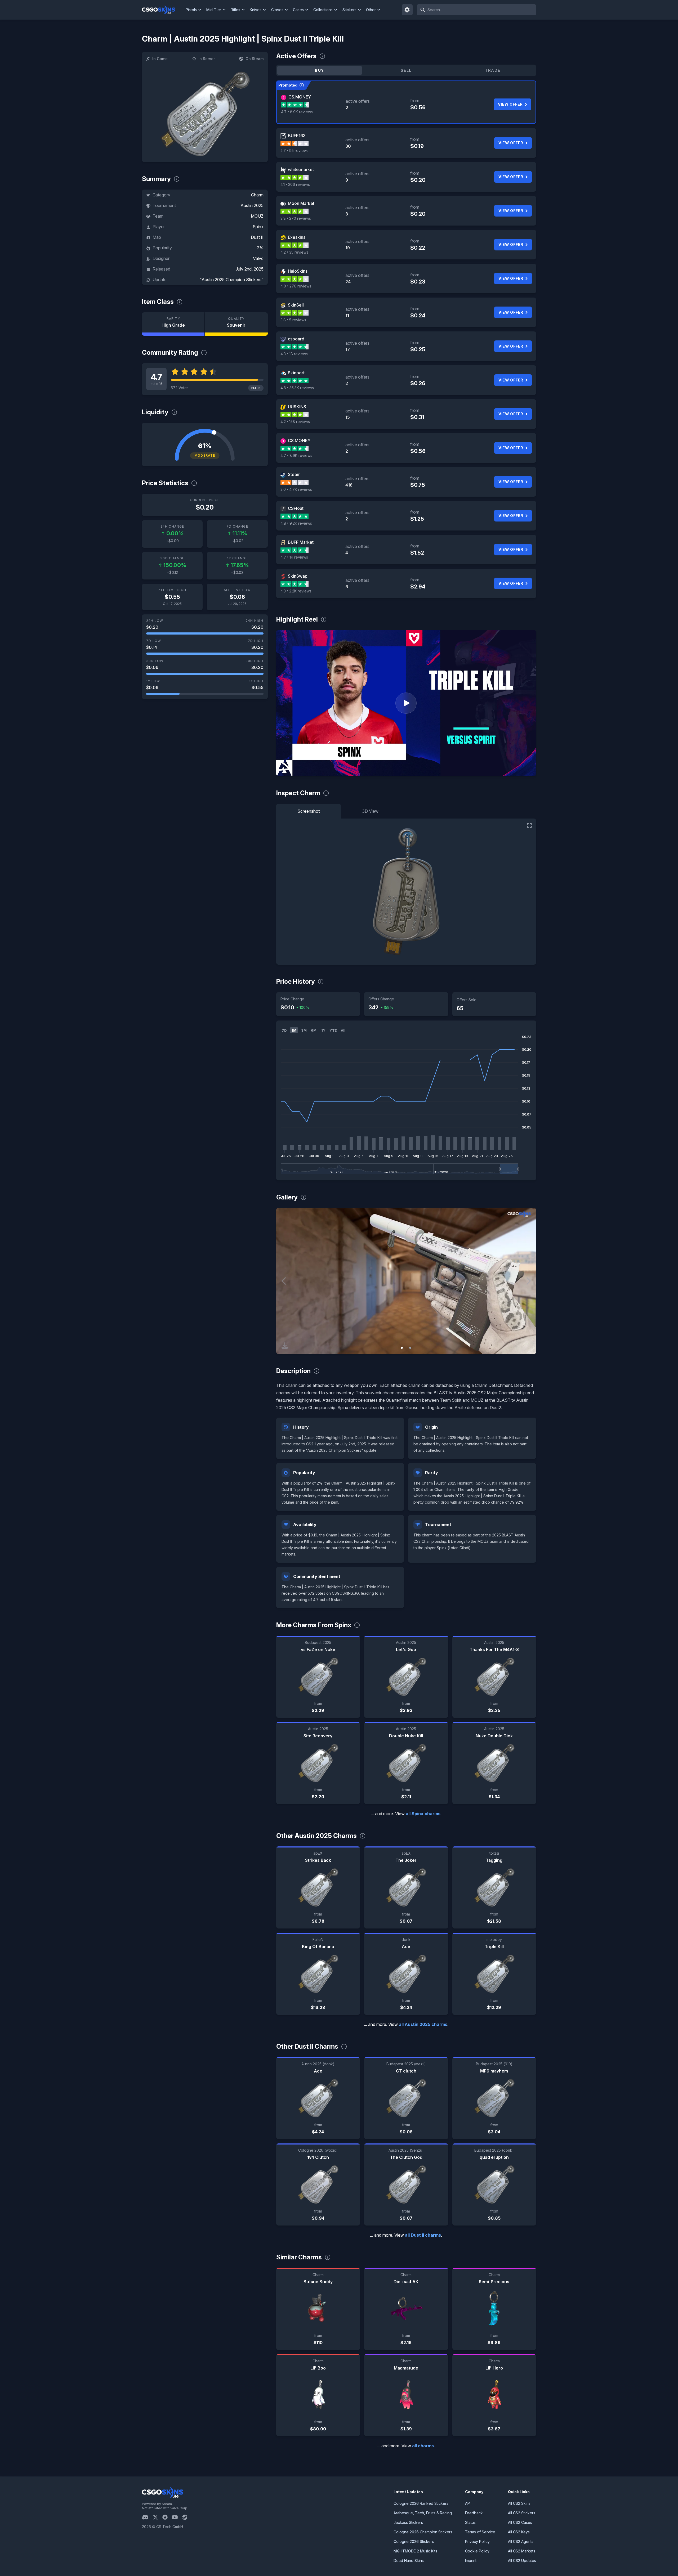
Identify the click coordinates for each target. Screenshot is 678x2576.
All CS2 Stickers (522, 2513)
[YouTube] (177, 2517)
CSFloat (296, 508)
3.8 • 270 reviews (296, 218)
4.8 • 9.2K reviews (296, 523)
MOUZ (257, 216)
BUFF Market (301, 542)
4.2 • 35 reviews (294, 252)
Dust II (257, 237)
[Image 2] (410, 1348)
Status (470, 2522)
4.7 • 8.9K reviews (297, 112)
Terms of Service (480, 2532)
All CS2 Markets (522, 2551)
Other (371, 10)
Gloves (277, 10)
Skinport (296, 373)
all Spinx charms (423, 1814)
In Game (160, 59)
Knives (256, 10)
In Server (207, 59)
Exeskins (297, 237)
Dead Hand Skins (409, 2561)
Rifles (235, 10)
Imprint (471, 2561)
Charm (257, 195)
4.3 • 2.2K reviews (296, 591)
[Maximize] (529, 825)
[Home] (163, 10)
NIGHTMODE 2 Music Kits (415, 2551)
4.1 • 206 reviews (295, 184)
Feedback (474, 2513)
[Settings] (407, 10)
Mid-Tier (214, 10)
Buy (319, 70)
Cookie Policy (477, 2551)
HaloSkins (298, 271)
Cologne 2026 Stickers (414, 2541)
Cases (298, 10)
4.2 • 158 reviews (295, 422)
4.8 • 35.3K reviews (297, 388)
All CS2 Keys (519, 2532)
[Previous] (284, 1281)
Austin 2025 (252, 205)
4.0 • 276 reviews (296, 286)
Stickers (349, 10)
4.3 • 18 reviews (294, 354)
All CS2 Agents (521, 2541)
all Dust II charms (423, 2235)
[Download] (285, 1346)
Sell (406, 70)
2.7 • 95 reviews (295, 150)
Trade (493, 70)
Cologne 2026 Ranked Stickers (421, 2503)
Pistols (191, 10)
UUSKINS (297, 407)
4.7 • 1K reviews (294, 557)
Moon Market (301, 203)
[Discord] (147, 2517)
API (468, 2503)
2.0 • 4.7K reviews (296, 489)
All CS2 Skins (519, 2503)
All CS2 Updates (522, 2561)
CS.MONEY (300, 97)
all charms (423, 2446)
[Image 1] (402, 1348)
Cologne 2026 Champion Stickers (423, 2532)
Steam (294, 474)
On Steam (255, 59)
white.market (301, 169)
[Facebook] (167, 2517)
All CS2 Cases (520, 2522)
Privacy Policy (477, 2541)
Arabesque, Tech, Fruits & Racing (423, 2513)
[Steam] (187, 2517)
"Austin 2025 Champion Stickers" (232, 280)
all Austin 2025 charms (423, 2024)
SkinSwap (298, 576)
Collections (323, 10)
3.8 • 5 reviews (293, 320)
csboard (296, 339)
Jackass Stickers (408, 2522)
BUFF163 (297, 136)
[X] (158, 2517)
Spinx (258, 227)
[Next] (528, 1281)
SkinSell (296, 305)
